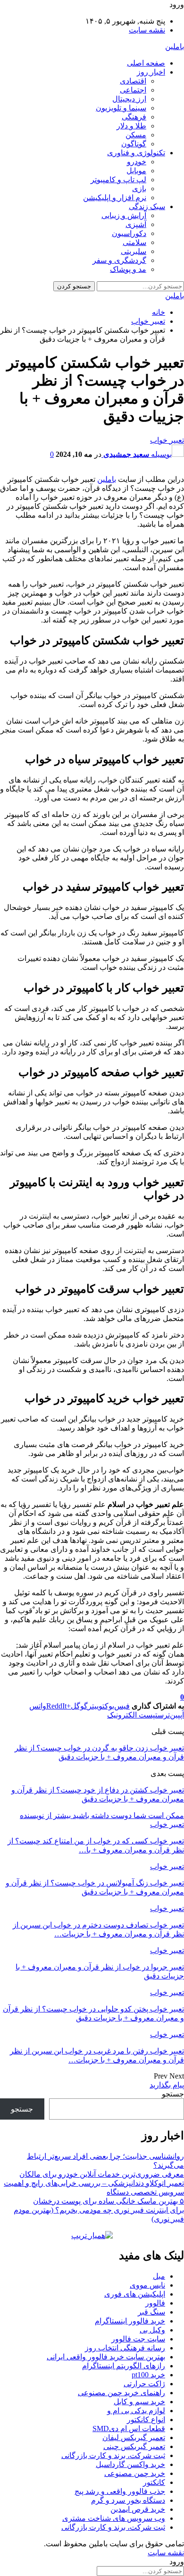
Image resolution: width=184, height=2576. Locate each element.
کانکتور (154, 2482)
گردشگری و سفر (119, 260)
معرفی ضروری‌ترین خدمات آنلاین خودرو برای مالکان (102, 2174)
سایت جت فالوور (138, 2339)
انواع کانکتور (146, 2420)
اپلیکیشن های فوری (135, 2294)
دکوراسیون (129, 233)
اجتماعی (133, 90)
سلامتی (134, 242)
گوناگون (134, 144)
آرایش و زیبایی (124, 215)
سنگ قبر (151, 2312)
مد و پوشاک (128, 269)
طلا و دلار (131, 126)
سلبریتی (134, 251)
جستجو (173, 2094)
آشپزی (136, 224)
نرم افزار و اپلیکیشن (115, 198)
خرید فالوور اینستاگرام (130, 2321)
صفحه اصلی (146, 63)
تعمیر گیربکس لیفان (134, 2437)
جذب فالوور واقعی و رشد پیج (120, 2491)
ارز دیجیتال (129, 99)
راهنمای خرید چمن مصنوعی (121, 2393)
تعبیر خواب (167, 440)
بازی (139, 189)
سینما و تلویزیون (121, 108)
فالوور (155, 2303)
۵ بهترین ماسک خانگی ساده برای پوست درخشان (109, 2201)
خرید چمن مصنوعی (135, 2473)
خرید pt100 (148, 2375)
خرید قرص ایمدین (138, 2509)
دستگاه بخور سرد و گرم (128, 2500)
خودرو (137, 162)
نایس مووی (147, 2285)
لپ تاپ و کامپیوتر (118, 180)
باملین (175, 46)
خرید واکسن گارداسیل (130, 2464)
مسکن (136, 135)
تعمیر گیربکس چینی (134, 2446)
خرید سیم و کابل (139, 2402)
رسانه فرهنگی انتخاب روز (125, 2348)
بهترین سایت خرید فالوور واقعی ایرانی (106, 2357)
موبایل (136, 171)
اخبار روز (151, 72)
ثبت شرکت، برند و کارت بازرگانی (113, 2455)
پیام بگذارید (167, 2085)
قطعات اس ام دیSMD (129, 2429)
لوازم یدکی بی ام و (136, 2411)
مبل (159, 2276)
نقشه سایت (147, 30)
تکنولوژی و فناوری (136, 153)
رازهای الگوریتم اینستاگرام (124, 2366)
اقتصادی (133, 81)
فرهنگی (134, 117)
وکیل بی (152, 2330)
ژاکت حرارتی (144, 2384)
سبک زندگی (147, 206)
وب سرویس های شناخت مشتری (114, 2518)
